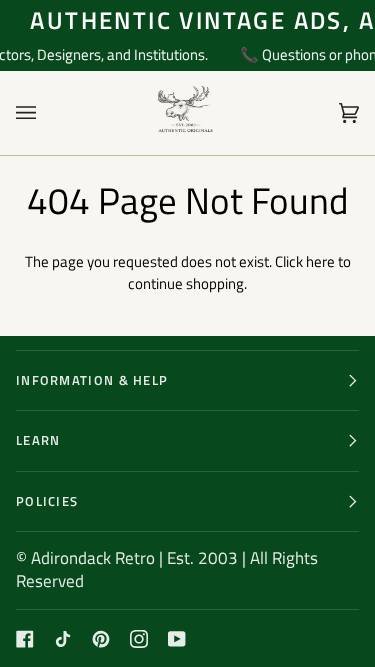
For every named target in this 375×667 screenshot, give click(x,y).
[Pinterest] (101, 639)
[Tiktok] (63, 639)
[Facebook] (25, 639)
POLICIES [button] (47, 501)
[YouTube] (177, 639)
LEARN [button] (38, 440)
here (320, 261)
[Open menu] (46, 113)
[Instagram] (139, 639)
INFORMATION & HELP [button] (92, 380)
